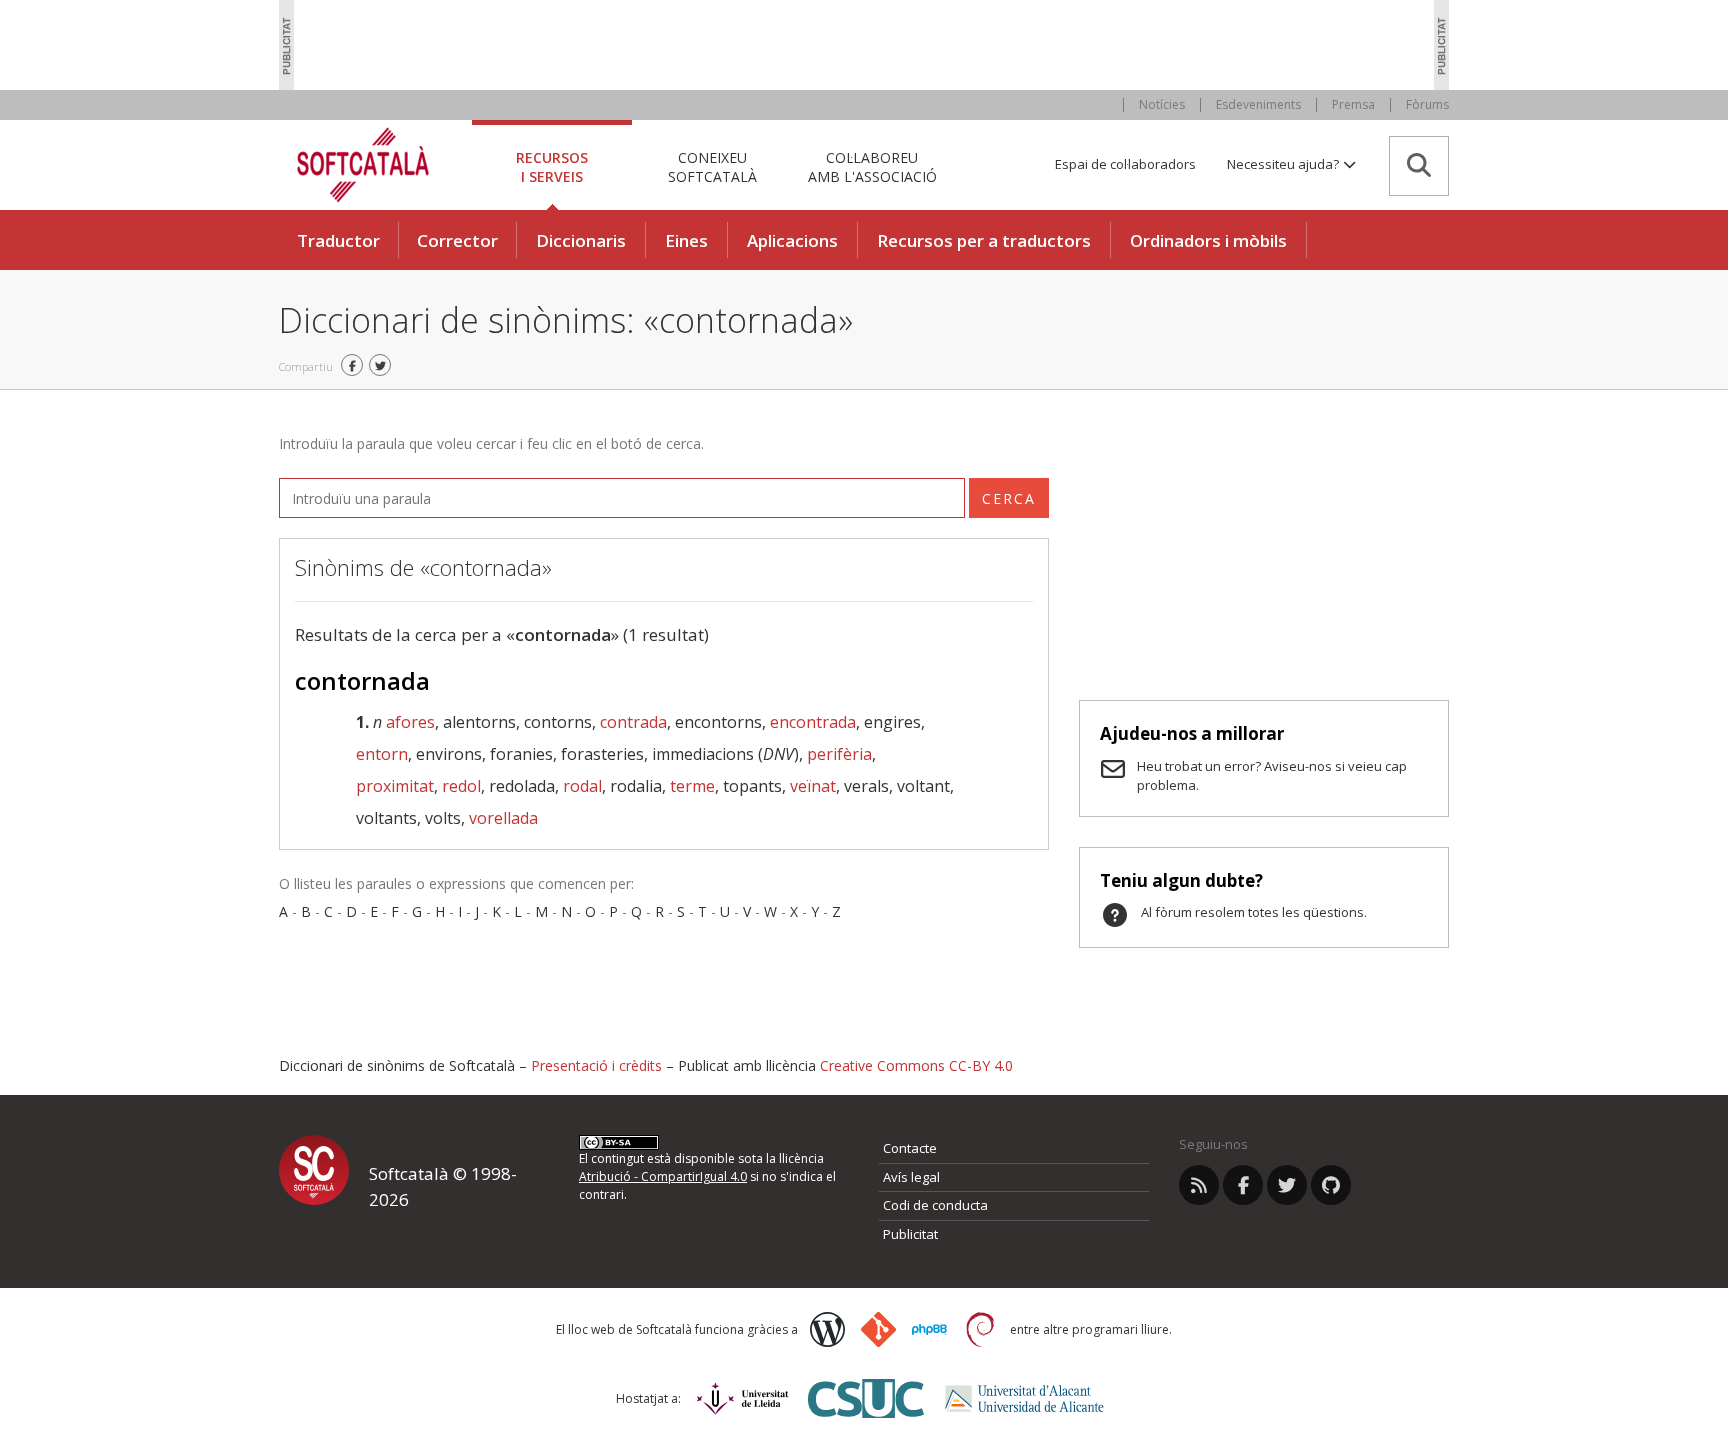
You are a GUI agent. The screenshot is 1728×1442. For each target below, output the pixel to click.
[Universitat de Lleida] (742, 1398)
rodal (582, 786)
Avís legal (911, 1177)
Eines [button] (686, 240)
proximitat (395, 786)
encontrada (813, 722)
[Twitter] (1287, 1185)
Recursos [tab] (552, 166)
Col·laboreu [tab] (872, 166)
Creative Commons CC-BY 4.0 (916, 1065)
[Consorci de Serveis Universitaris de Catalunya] (866, 1398)
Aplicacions (792, 240)
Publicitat (910, 1234)
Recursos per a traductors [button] (984, 240)
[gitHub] (1331, 1185)
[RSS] (1199, 1185)
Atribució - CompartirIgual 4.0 (663, 1176)
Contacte (910, 1148)
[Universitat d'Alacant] (1024, 1398)
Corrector (457, 240)
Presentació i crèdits (596, 1065)
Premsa (1353, 104)
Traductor (338, 240)
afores (410, 722)
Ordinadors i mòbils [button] (1208, 240)
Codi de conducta (935, 1205)
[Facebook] (1243, 1185)
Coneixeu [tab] (712, 166)
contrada (633, 722)
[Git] (878, 1329)
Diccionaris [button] (581, 240)
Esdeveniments (1258, 104)
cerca (1009, 498)
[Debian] (980, 1329)
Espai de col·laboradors (1125, 164)
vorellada (503, 818)
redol (461, 786)
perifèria (839, 754)
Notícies (1162, 104)
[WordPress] (827, 1329)
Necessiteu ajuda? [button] (1284, 164)
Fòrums (1427, 104)
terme (692, 786)
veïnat (813, 786)
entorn (382, 754)
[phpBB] (929, 1330)
